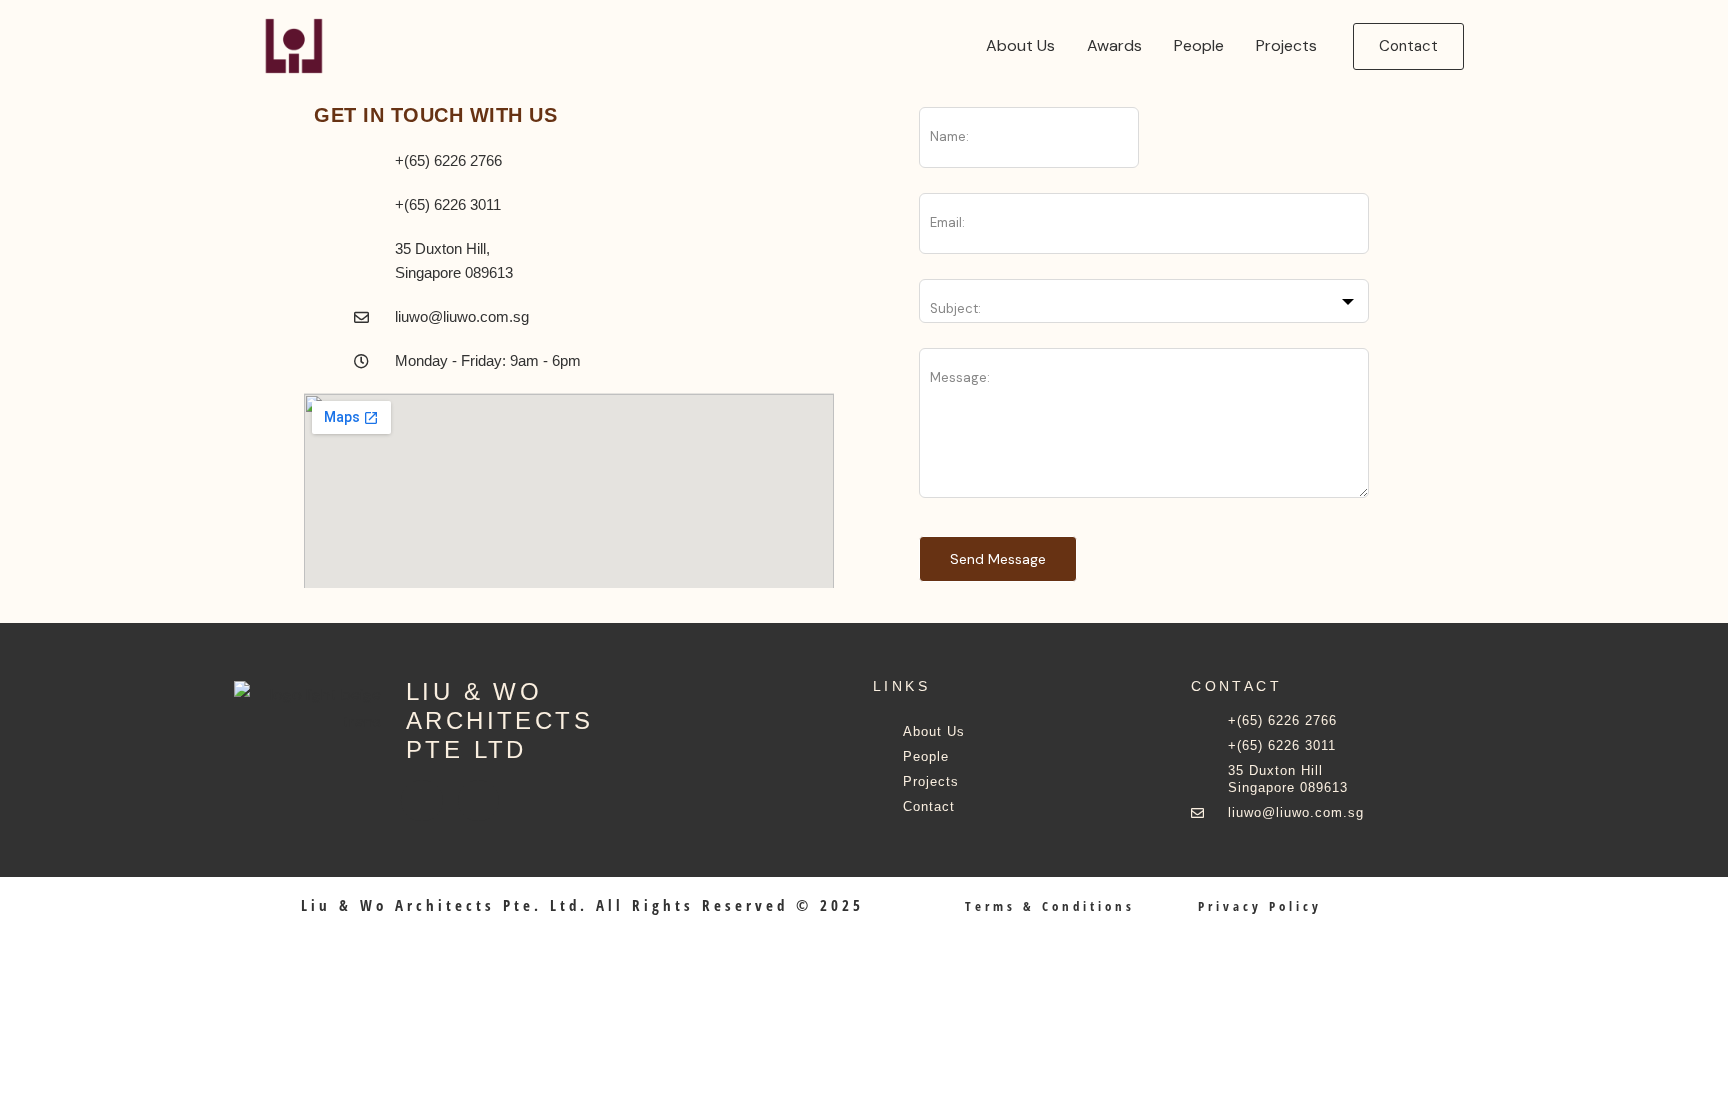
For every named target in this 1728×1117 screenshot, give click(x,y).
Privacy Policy (1260, 906)
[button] (1408, 46)
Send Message (998, 559)
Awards (1114, 45)
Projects (1286, 45)
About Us (1020, 45)
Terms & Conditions (1050, 906)
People (1199, 45)
